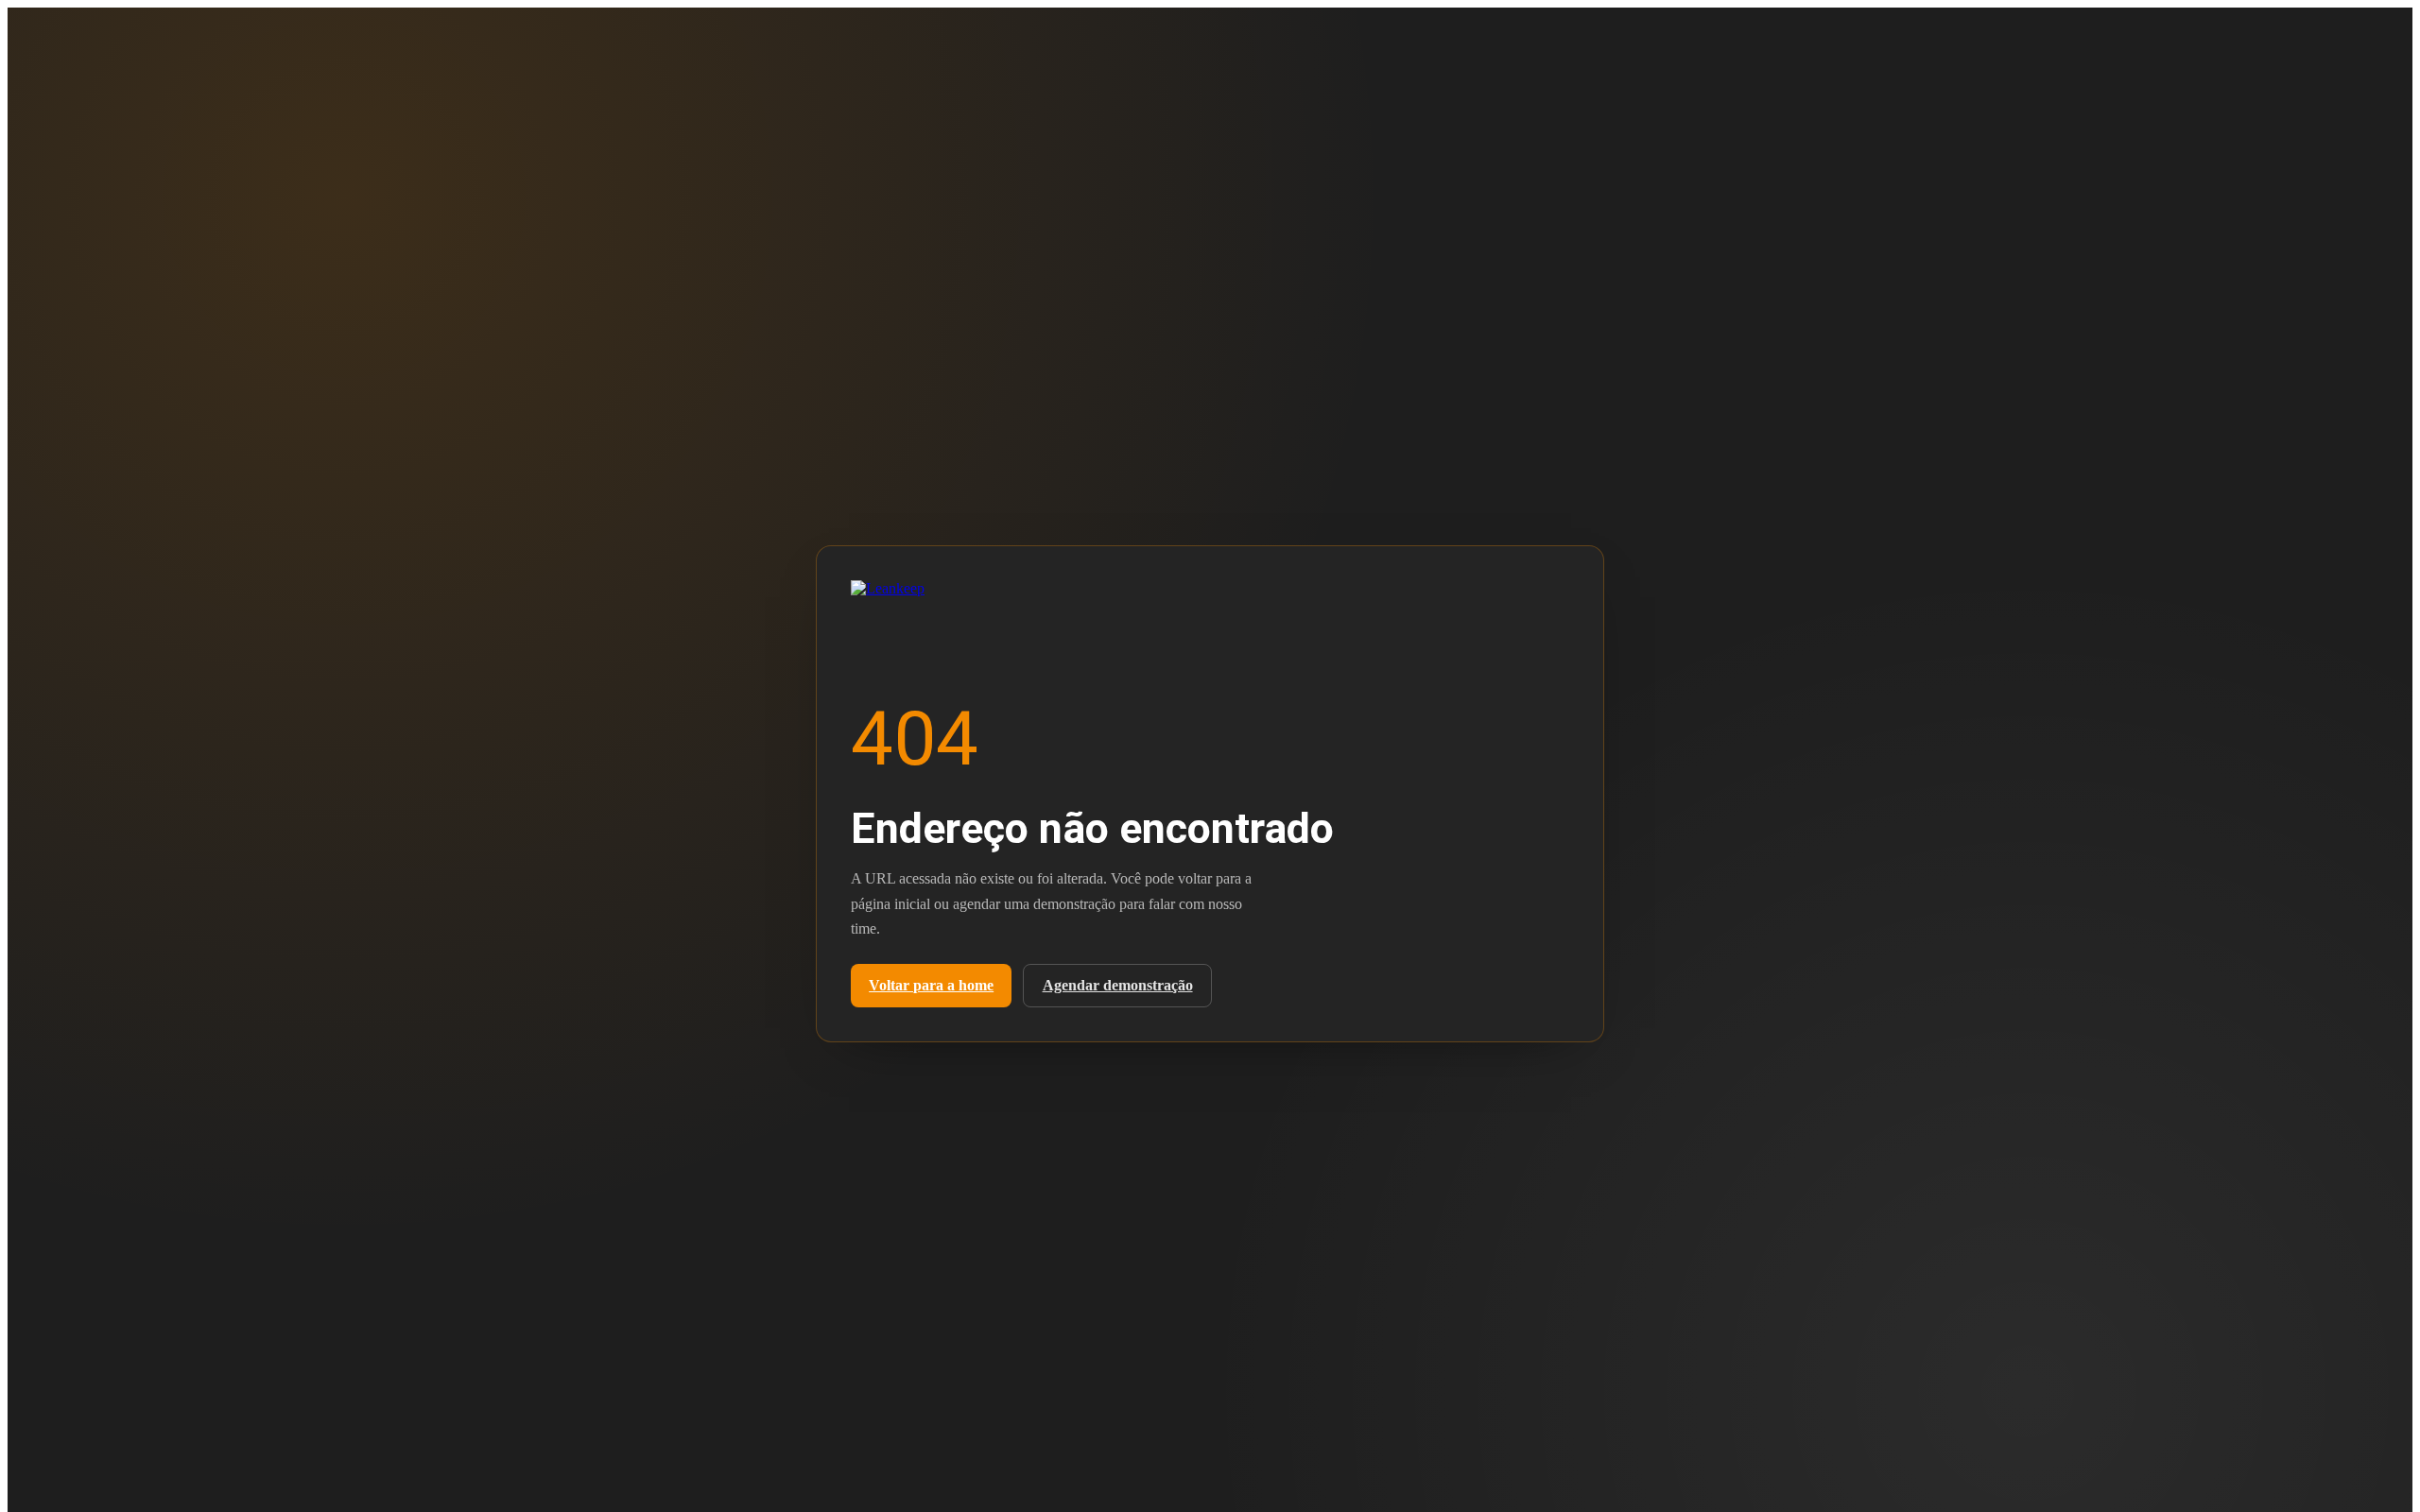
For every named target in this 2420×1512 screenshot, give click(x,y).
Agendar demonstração (1118, 985)
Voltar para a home (931, 985)
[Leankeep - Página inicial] (917, 593)
